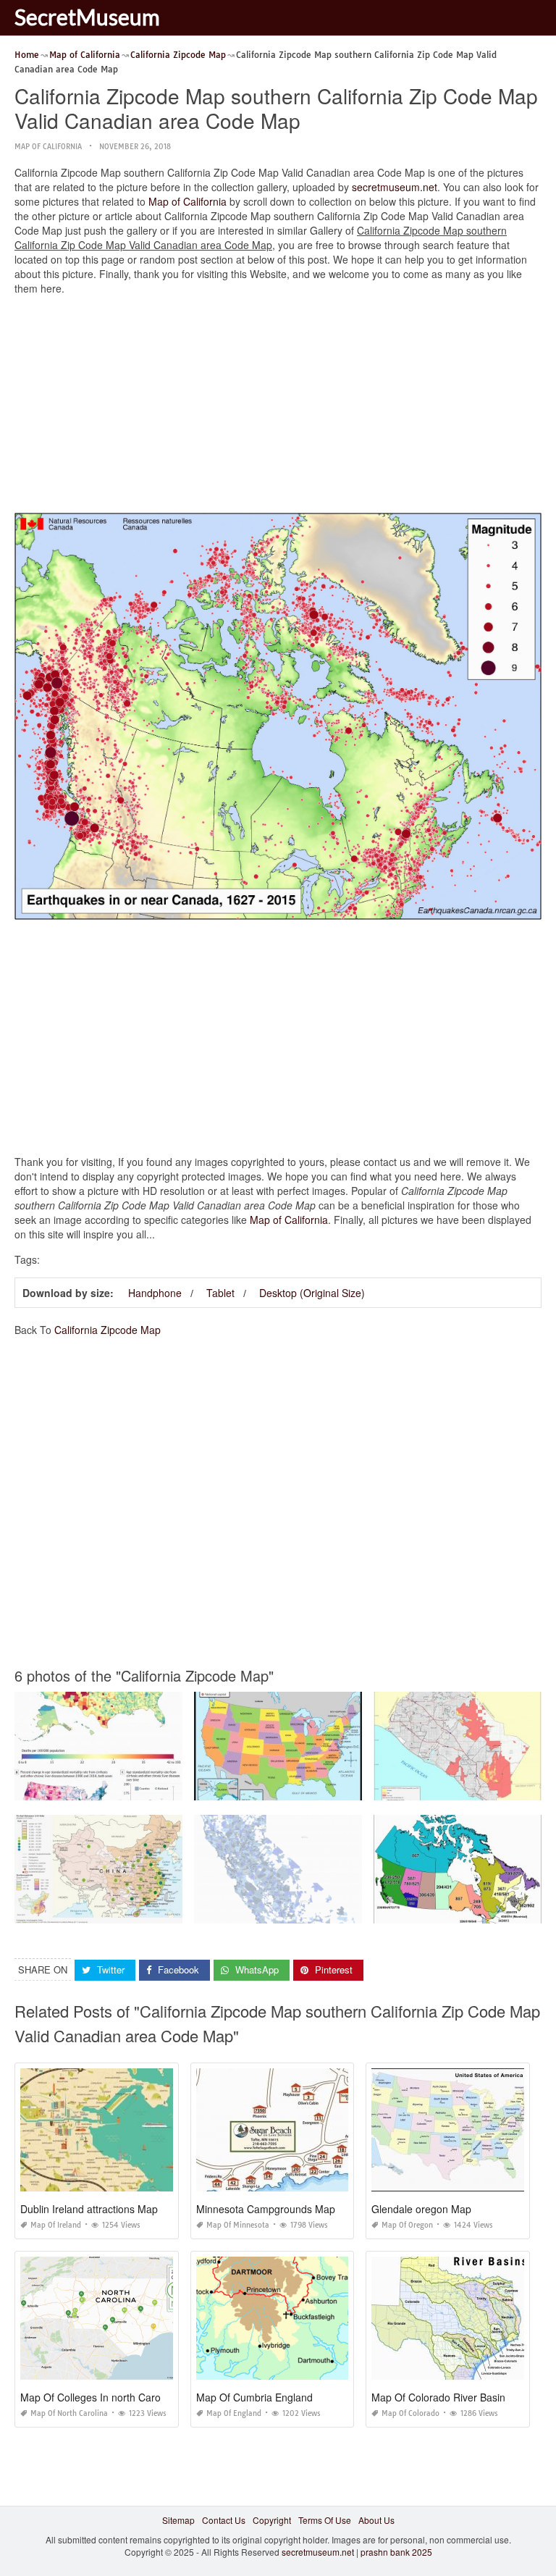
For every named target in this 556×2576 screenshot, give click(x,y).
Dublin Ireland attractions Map (89, 2209)
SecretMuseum (87, 17)
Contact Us (224, 2520)
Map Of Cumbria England (254, 2397)
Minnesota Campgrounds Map (266, 2209)
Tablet (220, 1293)
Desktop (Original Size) (312, 1293)
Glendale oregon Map (421, 2209)
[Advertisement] (278, 408)
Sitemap (178, 2520)
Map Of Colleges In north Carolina (98, 2397)
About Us (376, 2520)
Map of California (48, 147)
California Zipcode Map (108, 1330)
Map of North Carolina (69, 2413)
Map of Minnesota (238, 2225)
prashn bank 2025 (396, 2552)
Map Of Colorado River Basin (438, 2397)
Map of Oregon (407, 2225)
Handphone (155, 1293)
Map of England (234, 2413)
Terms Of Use (325, 2520)
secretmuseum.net (395, 187)
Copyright (272, 2520)
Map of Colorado (410, 2413)
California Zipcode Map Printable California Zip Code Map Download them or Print (359, 1910)
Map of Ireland (56, 2225)
